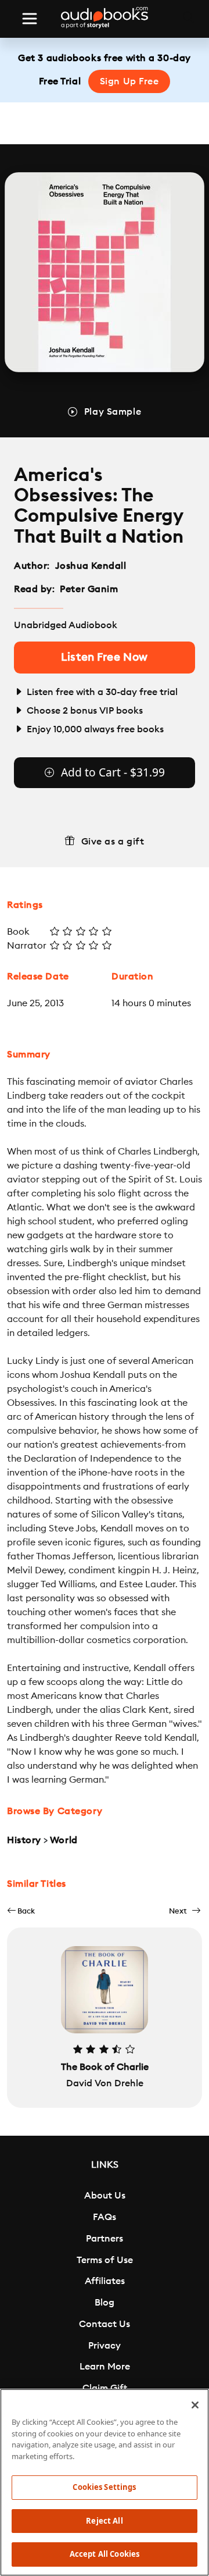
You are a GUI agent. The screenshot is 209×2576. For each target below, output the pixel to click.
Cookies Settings (104, 2487)
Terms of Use (105, 2260)
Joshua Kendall (91, 566)
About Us (105, 2196)
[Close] (195, 2405)
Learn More (105, 2367)
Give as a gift (113, 842)
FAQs (105, 2217)
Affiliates (105, 2281)
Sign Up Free (129, 81)
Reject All (104, 2521)
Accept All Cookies (105, 2554)
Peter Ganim (89, 589)
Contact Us (105, 2324)
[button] (21, 1911)
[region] (105, 2482)
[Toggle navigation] (30, 19)
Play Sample (113, 412)
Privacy (105, 2346)
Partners (105, 2239)
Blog (105, 2303)
